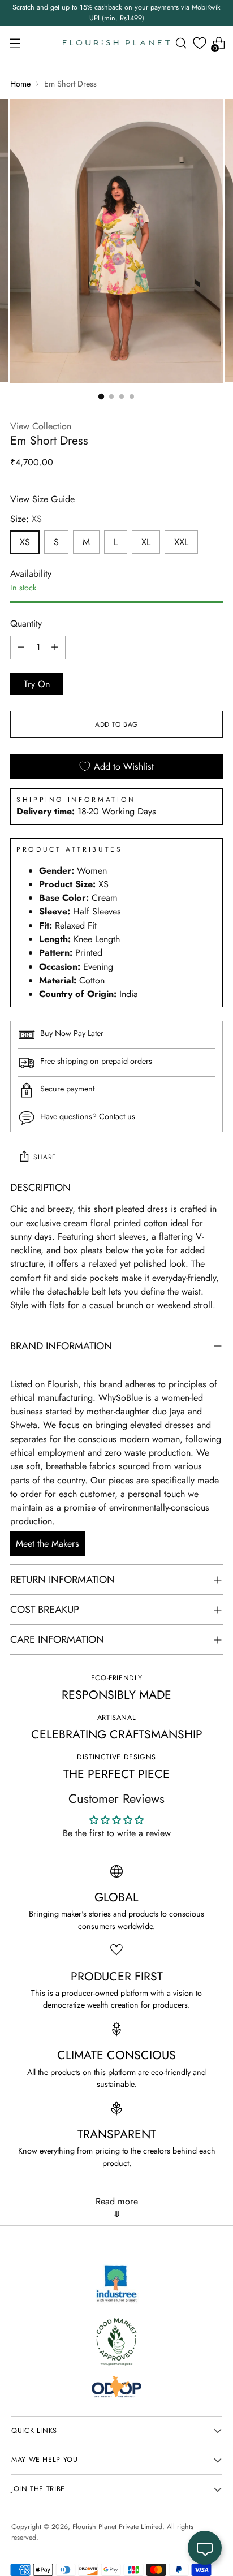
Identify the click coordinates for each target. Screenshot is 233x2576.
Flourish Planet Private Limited (117, 2527)
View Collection (41, 426)
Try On (37, 684)
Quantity (26, 623)
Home (20, 84)
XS (25, 542)
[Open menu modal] (14, 43)
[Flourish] (116, 43)
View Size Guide (42, 499)
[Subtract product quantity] (21, 648)
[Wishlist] (200, 43)
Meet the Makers (48, 1544)
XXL (181, 542)
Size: (26, 519)
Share (45, 1157)
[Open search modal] (181, 43)
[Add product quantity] (55, 648)
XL (146, 542)
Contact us (117, 1116)
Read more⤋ (117, 2208)
